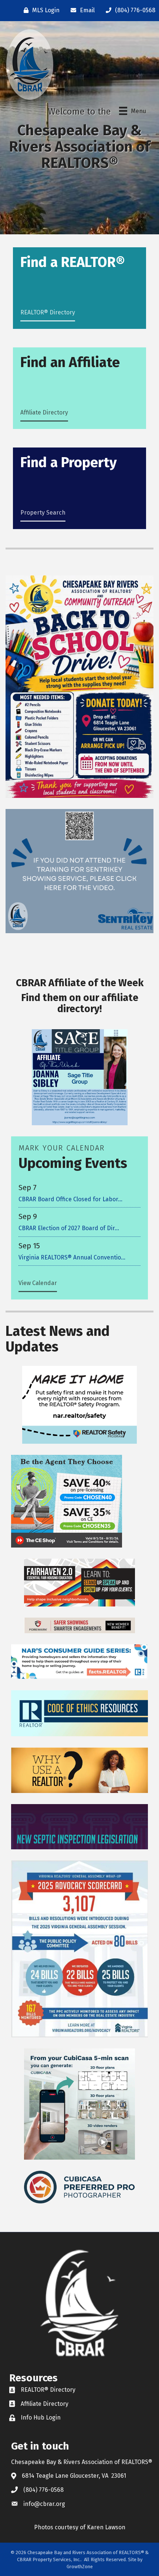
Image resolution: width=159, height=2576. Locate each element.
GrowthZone (80, 2567)
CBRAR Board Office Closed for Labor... (70, 1199)
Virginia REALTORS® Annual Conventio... (72, 1257)
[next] (129, 1088)
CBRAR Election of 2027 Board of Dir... (69, 1228)
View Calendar (38, 1283)
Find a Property (69, 462)
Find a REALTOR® (73, 262)
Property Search (43, 513)
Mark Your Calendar (62, 1148)
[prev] (30, 1088)
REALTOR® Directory (48, 312)
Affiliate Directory (44, 412)
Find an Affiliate (70, 362)
